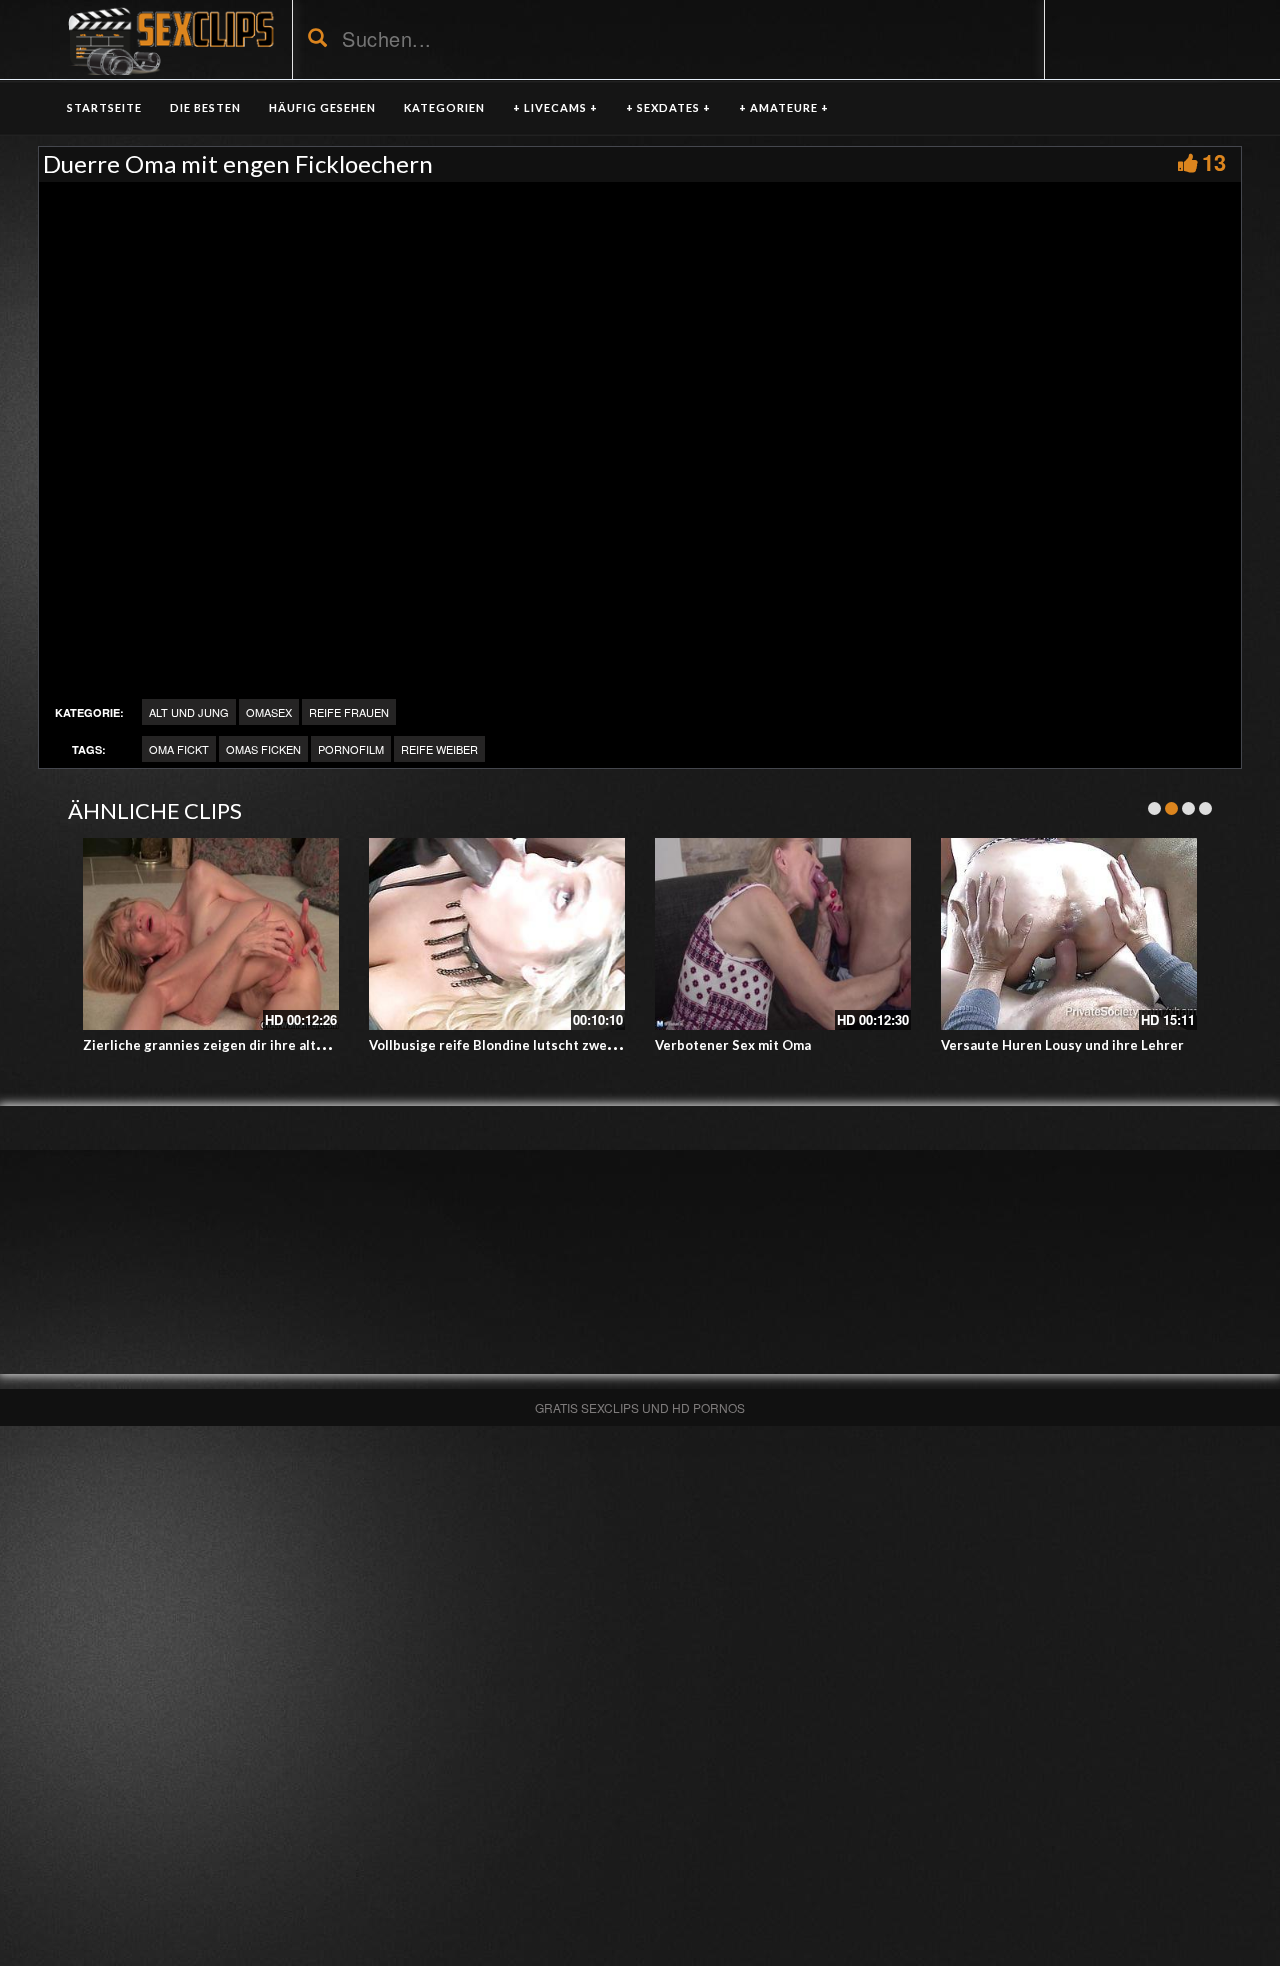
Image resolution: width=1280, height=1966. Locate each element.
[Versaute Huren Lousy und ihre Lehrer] (1069, 934)
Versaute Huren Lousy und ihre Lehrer (1062, 1045)
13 (1214, 162)
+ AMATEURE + (784, 107)
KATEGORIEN (444, 107)
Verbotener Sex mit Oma (733, 1045)
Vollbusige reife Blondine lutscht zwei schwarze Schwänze (554, 1045)
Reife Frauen (349, 712)
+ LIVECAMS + (555, 107)
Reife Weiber (439, 749)
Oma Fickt (179, 749)
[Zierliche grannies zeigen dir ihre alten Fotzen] (211, 934)
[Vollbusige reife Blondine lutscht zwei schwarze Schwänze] (497, 934)
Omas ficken (263, 749)
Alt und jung (189, 712)
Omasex (269, 712)
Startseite (104, 107)
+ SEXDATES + (668, 107)
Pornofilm (351, 749)
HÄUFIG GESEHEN (322, 107)
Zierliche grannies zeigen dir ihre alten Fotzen (231, 1045)
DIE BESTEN (205, 107)
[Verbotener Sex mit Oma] (783, 934)
